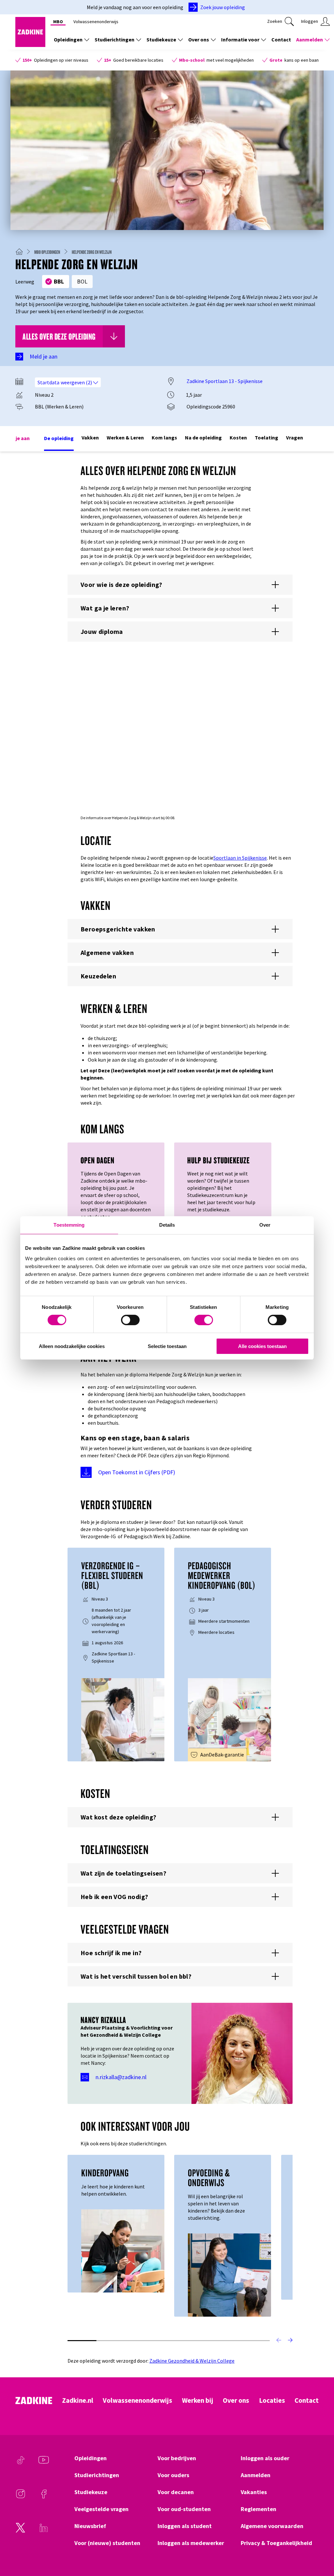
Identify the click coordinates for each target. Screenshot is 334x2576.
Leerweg (25, 282)
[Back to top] (320, 2547)
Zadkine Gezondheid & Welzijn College (192, 2361)
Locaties (272, 2400)
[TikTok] (21, 2463)
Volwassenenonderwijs (96, 22)
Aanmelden (310, 39)
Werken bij (198, 2400)
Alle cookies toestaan (262, 1346)
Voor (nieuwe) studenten (107, 2543)
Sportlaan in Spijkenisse (240, 858)
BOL (82, 281)
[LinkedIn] (44, 2531)
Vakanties (254, 2492)
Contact (281, 39)
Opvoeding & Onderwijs (209, 2178)
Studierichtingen (114, 39)
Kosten (238, 437)
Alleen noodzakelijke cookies (72, 1346)
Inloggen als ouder (265, 2458)
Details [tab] (167, 1225)
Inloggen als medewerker (191, 2543)
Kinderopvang (105, 2173)
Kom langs (164, 437)
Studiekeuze (161, 39)
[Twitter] (21, 2531)
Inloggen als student (185, 2526)
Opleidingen (68, 39)
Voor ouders (173, 2475)
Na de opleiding (203, 437)
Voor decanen (176, 2492)
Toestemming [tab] (69, 1225)
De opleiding (59, 438)
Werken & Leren (125, 437)
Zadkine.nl (78, 2400)
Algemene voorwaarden (272, 2526)
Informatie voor (240, 39)
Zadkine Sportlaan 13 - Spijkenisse (225, 381)
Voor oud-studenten (184, 2509)
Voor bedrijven (177, 2458)
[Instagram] (21, 2497)
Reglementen (258, 2509)
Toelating (266, 437)
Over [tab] (265, 1225)
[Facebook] (44, 2497)
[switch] (130, 1320)
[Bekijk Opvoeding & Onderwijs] (229, 2274)
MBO (58, 22)
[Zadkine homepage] (30, 45)
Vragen (295, 437)
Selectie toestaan (167, 1346)
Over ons (199, 39)
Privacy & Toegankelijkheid (276, 2543)
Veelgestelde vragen (101, 2509)
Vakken (90, 437)
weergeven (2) (77, 382)
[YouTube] (44, 2463)
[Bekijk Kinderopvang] (123, 2250)
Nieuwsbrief (90, 2526)
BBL (59, 281)
